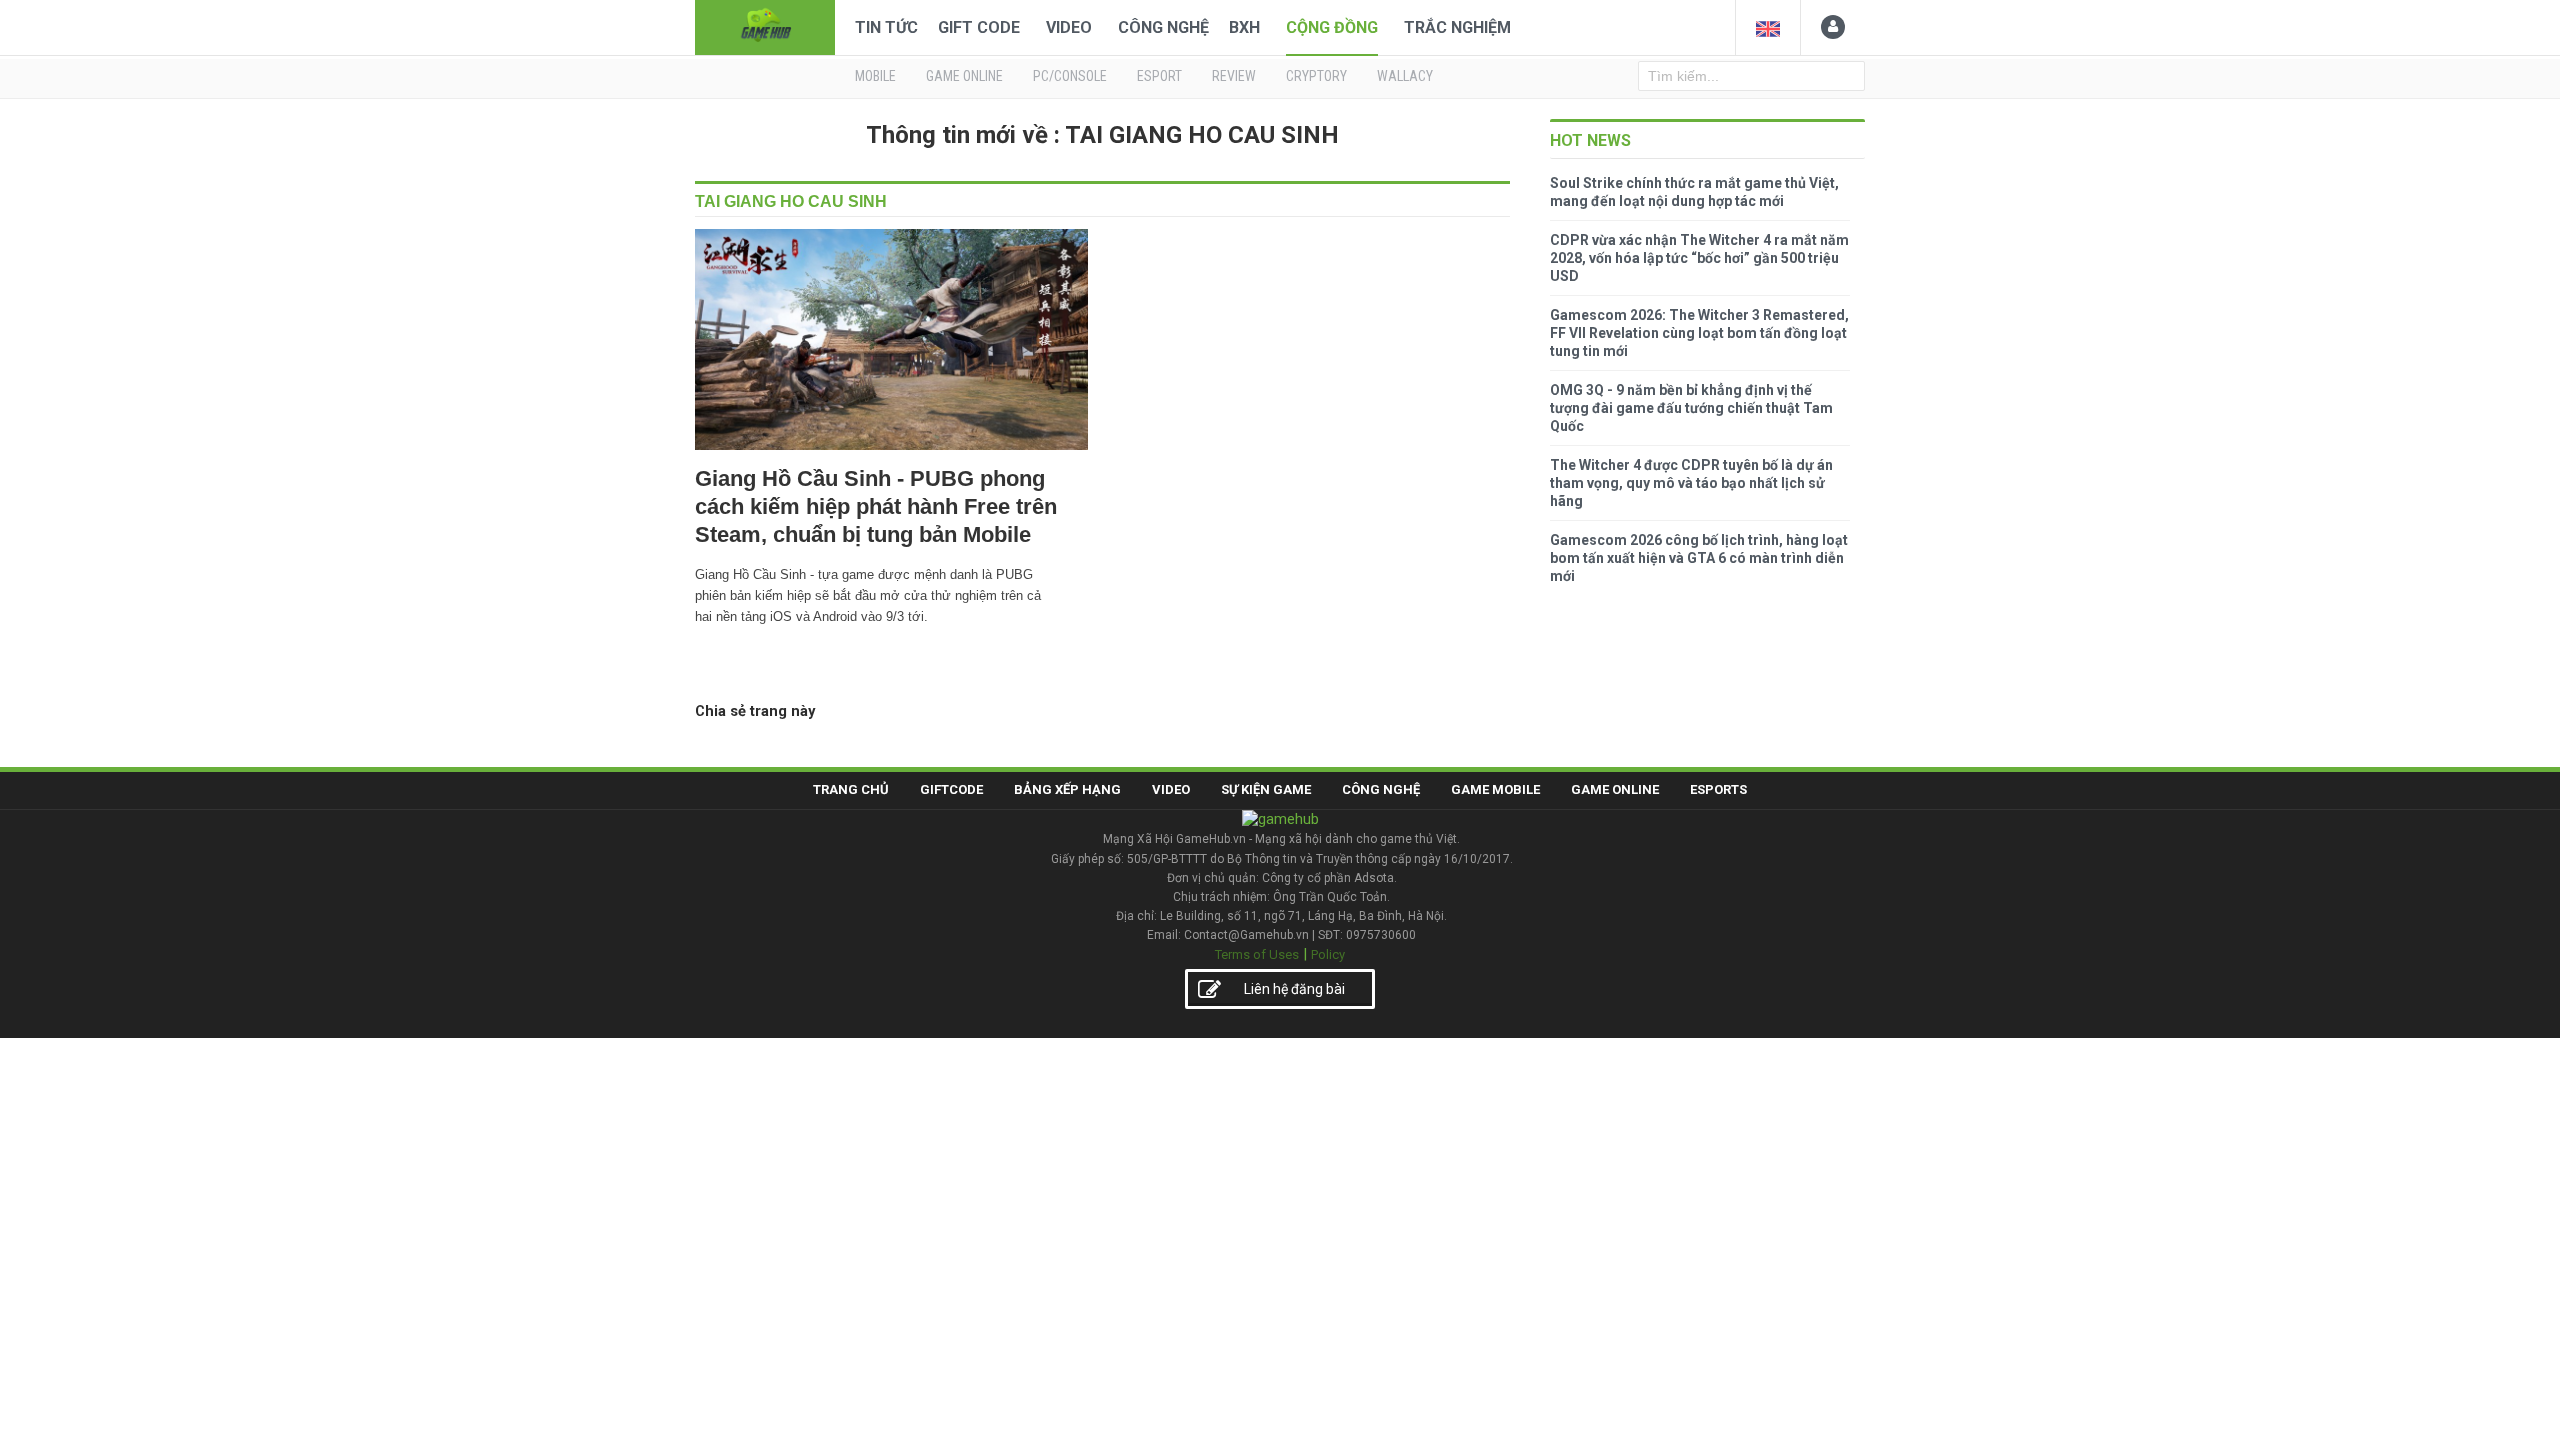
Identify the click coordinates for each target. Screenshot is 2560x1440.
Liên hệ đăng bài (1294, 989)
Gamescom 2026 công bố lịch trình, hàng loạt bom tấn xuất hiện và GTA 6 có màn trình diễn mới (1699, 558)
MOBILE (875, 76)
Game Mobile (1495, 789)
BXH (1244, 27)
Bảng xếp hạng (1067, 789)
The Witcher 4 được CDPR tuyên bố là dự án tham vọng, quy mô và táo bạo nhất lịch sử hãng (1691, 483)
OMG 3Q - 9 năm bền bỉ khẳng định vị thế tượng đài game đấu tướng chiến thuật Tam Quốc (1691, 408)
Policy (1328, 954)
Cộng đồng (1332, 27)
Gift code (979, 27)
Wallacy (1405, 76)
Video (1069, 27)
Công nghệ (1163, 27)
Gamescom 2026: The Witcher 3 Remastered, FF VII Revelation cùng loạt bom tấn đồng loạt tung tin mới (1699, 333)
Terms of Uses (1257, 954)
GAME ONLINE (964, 76)
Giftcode (951, 789)
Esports (1718, 789)
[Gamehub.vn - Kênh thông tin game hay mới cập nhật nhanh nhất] (765, 25)
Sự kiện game (1266, 789)
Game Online (1615, 789)
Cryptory (1316, 76)
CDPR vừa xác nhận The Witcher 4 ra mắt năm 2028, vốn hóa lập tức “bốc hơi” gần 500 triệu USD (1699, 258)
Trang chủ (851, 789)
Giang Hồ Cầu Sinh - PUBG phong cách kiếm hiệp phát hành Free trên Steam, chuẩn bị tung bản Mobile (876, 506)
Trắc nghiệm (1457, 27)
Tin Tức (886, 27)
